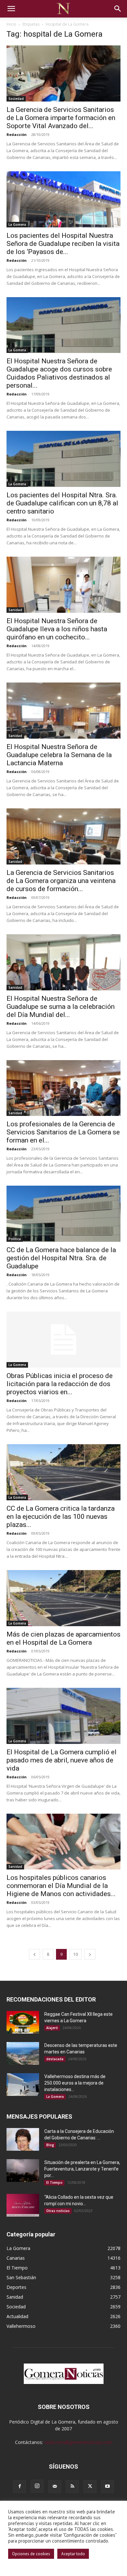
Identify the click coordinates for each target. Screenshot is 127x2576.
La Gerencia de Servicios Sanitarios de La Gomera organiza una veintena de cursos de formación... (61, 881)
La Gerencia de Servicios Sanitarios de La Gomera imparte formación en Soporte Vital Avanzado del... (61, 118)
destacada (55, 2059)
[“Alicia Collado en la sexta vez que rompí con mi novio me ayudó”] (23, 2205)
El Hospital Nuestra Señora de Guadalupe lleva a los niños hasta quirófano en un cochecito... (57, 629)
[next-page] (90, 1954)
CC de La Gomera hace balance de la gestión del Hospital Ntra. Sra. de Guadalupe (61, 1258)
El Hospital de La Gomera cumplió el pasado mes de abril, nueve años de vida (62, 1760)
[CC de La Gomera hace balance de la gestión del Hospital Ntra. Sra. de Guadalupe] (63, 1214)
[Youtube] (107, 2486)
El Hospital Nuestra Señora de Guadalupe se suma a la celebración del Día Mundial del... (61, 1007)
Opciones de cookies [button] (31, 2554)
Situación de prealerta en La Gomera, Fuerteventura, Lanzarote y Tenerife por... (82, 2169)
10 (76, 1954)
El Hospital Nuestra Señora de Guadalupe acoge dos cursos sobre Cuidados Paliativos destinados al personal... (59, 373)
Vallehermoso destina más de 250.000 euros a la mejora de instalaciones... (75, 2083)
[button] (11, 9)
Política (15, 1239)
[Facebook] (20, 2486)
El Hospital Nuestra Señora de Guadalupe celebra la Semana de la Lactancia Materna (59, 755)
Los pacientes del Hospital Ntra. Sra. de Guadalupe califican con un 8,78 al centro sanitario (62, 503)
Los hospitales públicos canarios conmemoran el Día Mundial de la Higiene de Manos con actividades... (61, 1886)
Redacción (17, 134)
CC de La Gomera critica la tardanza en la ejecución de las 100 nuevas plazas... (61, 1517)
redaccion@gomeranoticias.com (78, 2442)
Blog (50, 2145)
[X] (90, 2486)
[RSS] (72, 2486)
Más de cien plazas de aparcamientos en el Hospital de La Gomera (63, 1638)
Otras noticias (58, 2211)
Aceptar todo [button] (73, 2554)
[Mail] (55, 2486)
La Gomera (17, 224)
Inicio (11, 24)
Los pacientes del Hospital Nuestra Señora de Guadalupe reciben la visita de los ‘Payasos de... (63, 244)
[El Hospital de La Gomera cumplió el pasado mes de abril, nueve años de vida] (63, 1716)
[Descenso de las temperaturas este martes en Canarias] (23, 2053)
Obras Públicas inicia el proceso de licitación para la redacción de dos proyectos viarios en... (60, 1384)
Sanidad (15, 610)
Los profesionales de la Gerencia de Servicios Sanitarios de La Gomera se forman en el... (63, 1132)
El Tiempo (54, 2183)
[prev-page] (35, 1954)
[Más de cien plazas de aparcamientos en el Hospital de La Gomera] (63, 1598)
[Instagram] (37, 2486)
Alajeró (52, 2028)
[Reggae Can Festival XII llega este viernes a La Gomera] (23, 2022)
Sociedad (16, 99)
